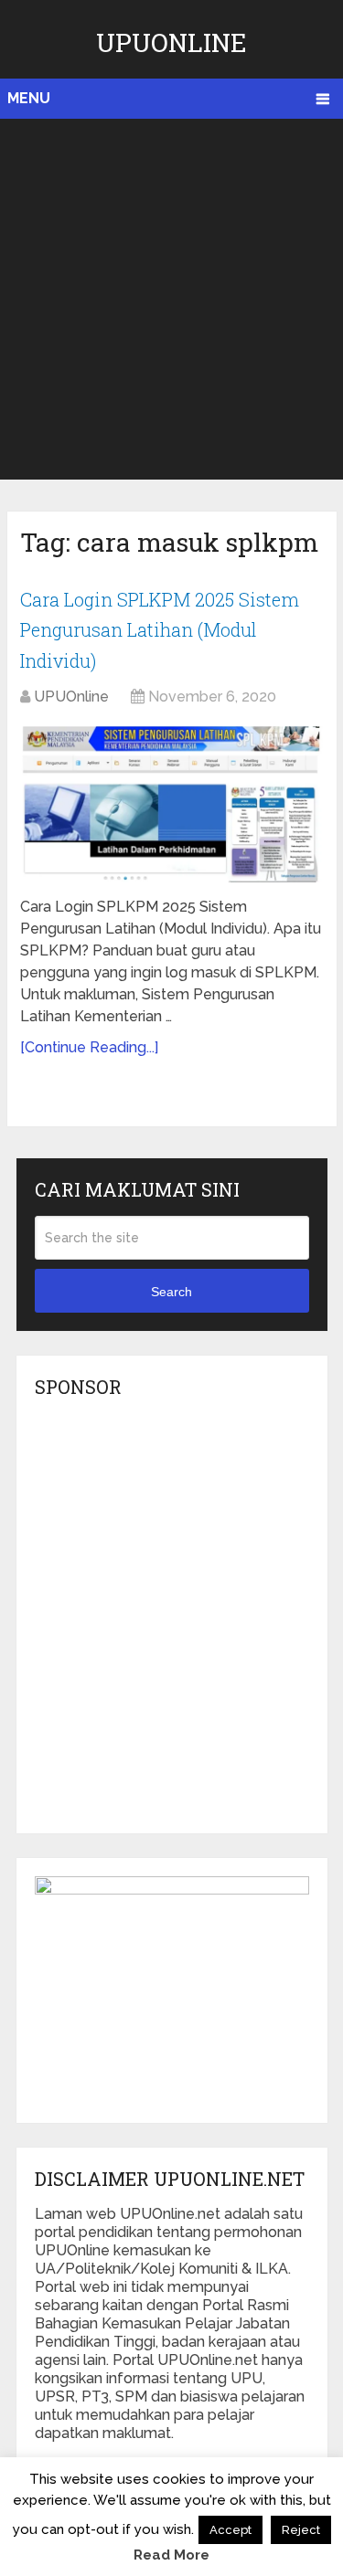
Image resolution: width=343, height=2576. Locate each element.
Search (171, 1292)
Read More (171, 2555)
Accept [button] (230, 2530)
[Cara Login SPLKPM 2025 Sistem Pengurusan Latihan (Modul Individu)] (171, 804)
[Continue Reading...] (89, 1047)
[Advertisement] (171, 299)
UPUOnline (171, 42)
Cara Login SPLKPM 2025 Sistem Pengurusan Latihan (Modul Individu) (160, 630)
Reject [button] (301, 2530)
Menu (29, 98)
